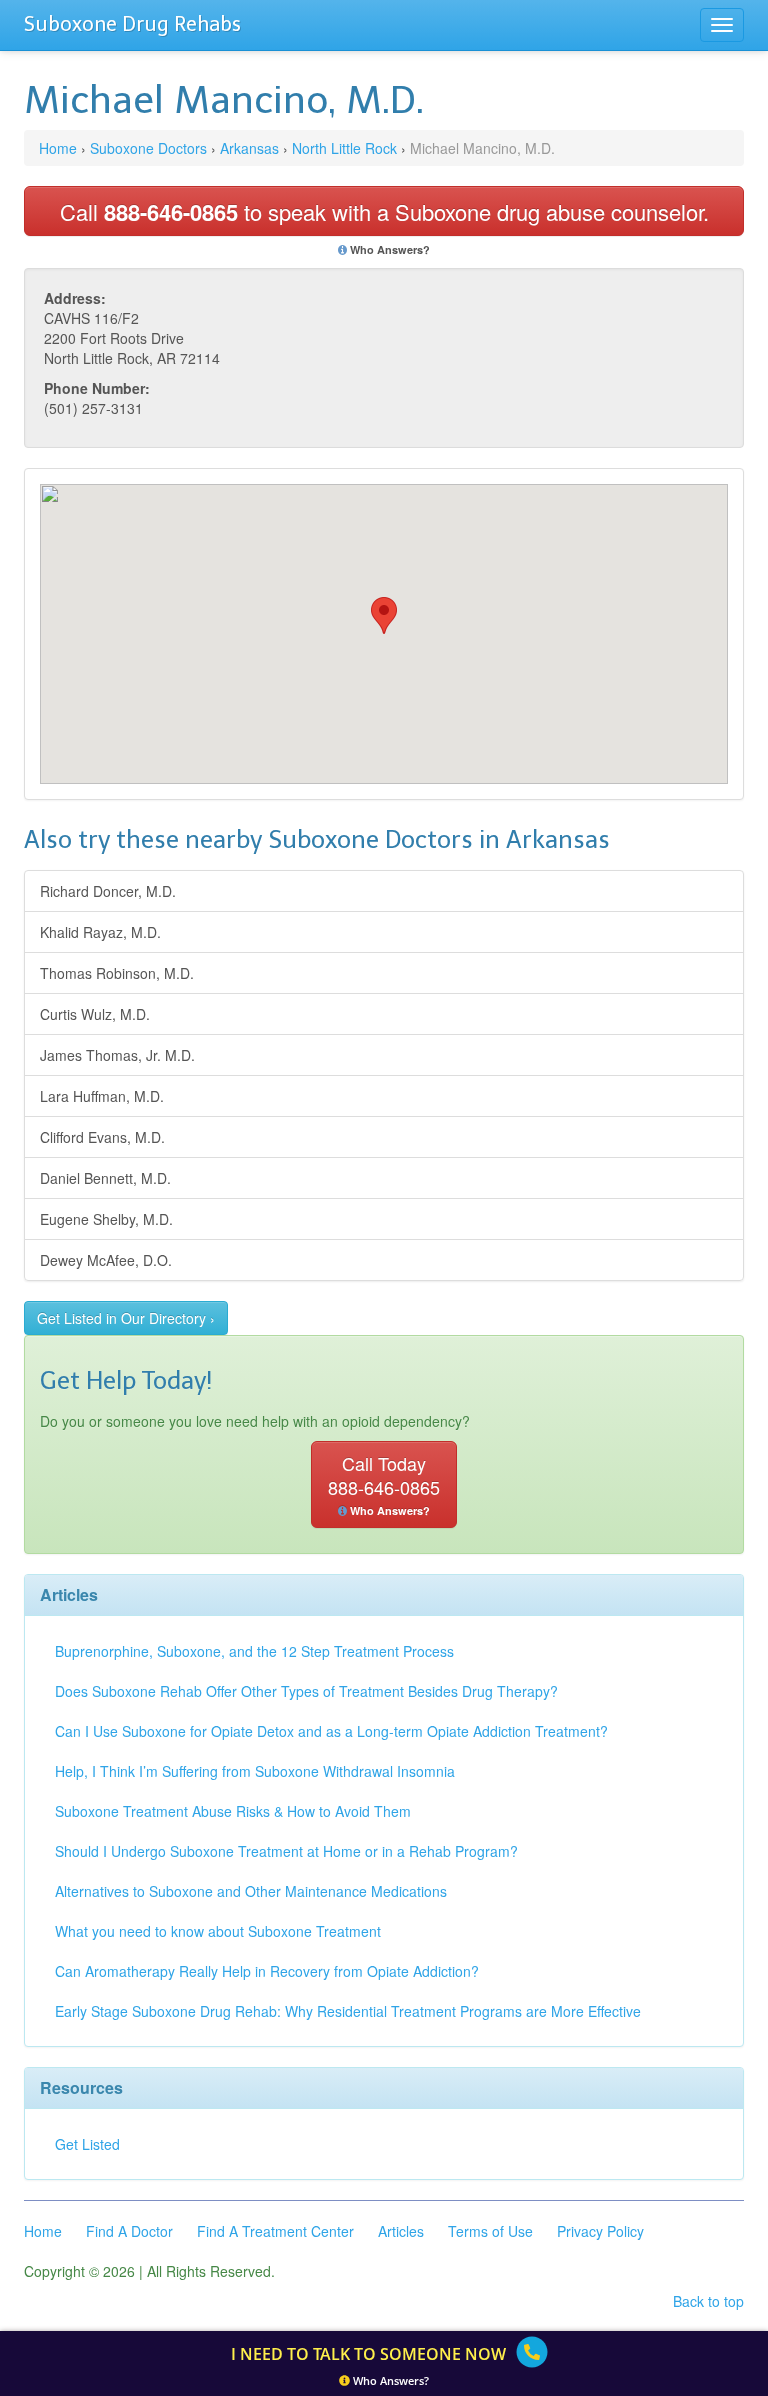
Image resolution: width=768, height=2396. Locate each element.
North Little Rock (344, 148)
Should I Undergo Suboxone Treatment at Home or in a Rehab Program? (286, 1851)
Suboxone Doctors (148, 148)
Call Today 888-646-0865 (384, 1484)
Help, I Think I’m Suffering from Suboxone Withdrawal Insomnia (255, 1771)
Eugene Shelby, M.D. (106, 1219)
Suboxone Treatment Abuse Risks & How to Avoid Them (233, 1811)
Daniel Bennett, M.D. (105, 1178)
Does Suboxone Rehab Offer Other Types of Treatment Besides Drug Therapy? (306, 1691)
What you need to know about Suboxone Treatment (218, 1931)
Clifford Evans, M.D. (102, 1137)
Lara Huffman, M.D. (102, 1096)
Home (58, 148)
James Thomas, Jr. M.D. (117, 1055)
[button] (384, 615)
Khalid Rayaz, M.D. (100, 932)
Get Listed (87, 2144)
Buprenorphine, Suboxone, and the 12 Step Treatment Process (254, 1651)
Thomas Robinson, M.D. (117, 973)
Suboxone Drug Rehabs (132, 24)
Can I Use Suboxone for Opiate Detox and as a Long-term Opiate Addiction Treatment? (331, 1731)
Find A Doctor (129, 2231)
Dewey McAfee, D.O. (106, 1260)
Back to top (708, 2301)
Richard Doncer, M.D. (108, 891)
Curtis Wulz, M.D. (95, 1014)
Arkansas (249, 148)
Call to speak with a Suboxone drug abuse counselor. (384, 212)
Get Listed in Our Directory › (126, 1318)
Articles (401, 2231)
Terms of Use (490, 2231)
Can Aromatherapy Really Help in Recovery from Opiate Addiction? (267, 1971)
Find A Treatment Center (275, 2231)
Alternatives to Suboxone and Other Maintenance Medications (251, 1891)
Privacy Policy (600, 2231)
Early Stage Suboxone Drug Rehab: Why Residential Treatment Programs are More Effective (348, 2011)
